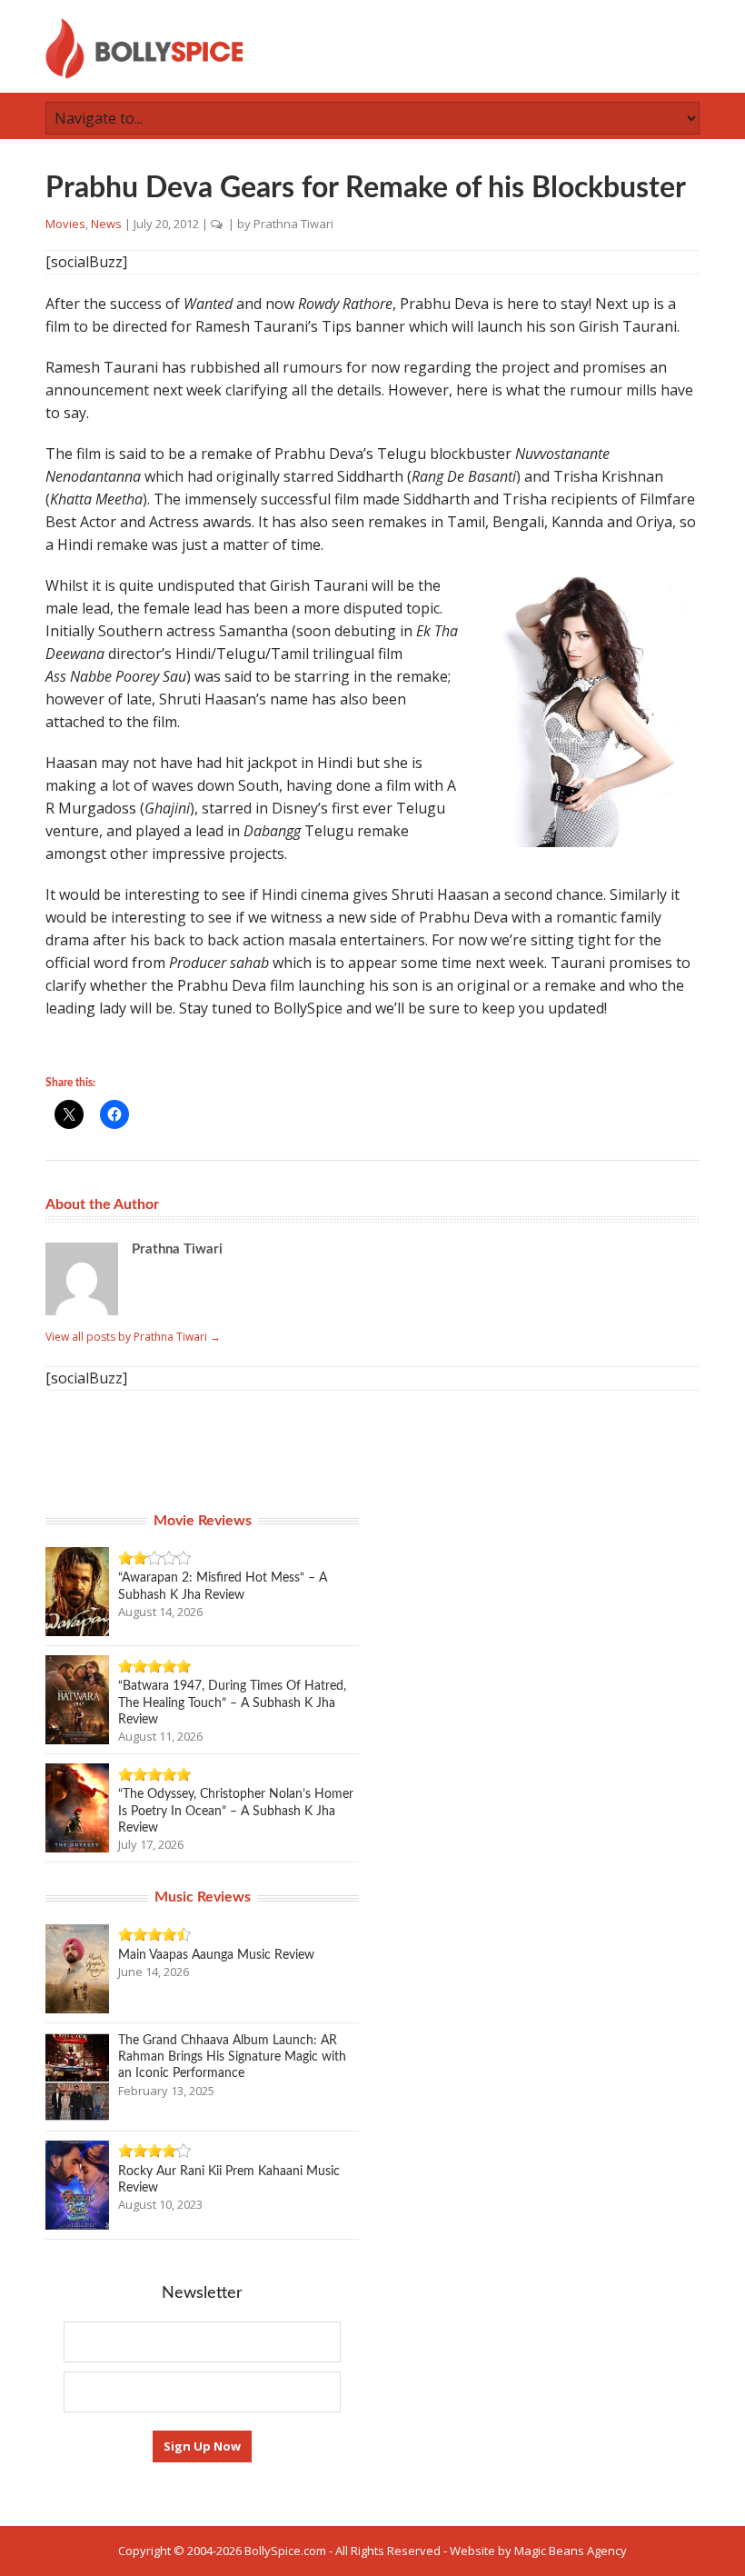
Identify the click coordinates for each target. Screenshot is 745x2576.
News (106, 224)
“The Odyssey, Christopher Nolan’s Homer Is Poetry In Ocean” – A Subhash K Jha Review (236, 1811)
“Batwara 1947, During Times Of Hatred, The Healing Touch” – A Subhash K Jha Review (232, 1702)
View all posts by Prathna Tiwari (133, 1337)
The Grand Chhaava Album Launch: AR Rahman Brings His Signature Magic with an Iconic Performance (232, 2057)
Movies (65, 224)
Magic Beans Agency (571, 2551)
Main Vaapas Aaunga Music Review (216, 1955)
